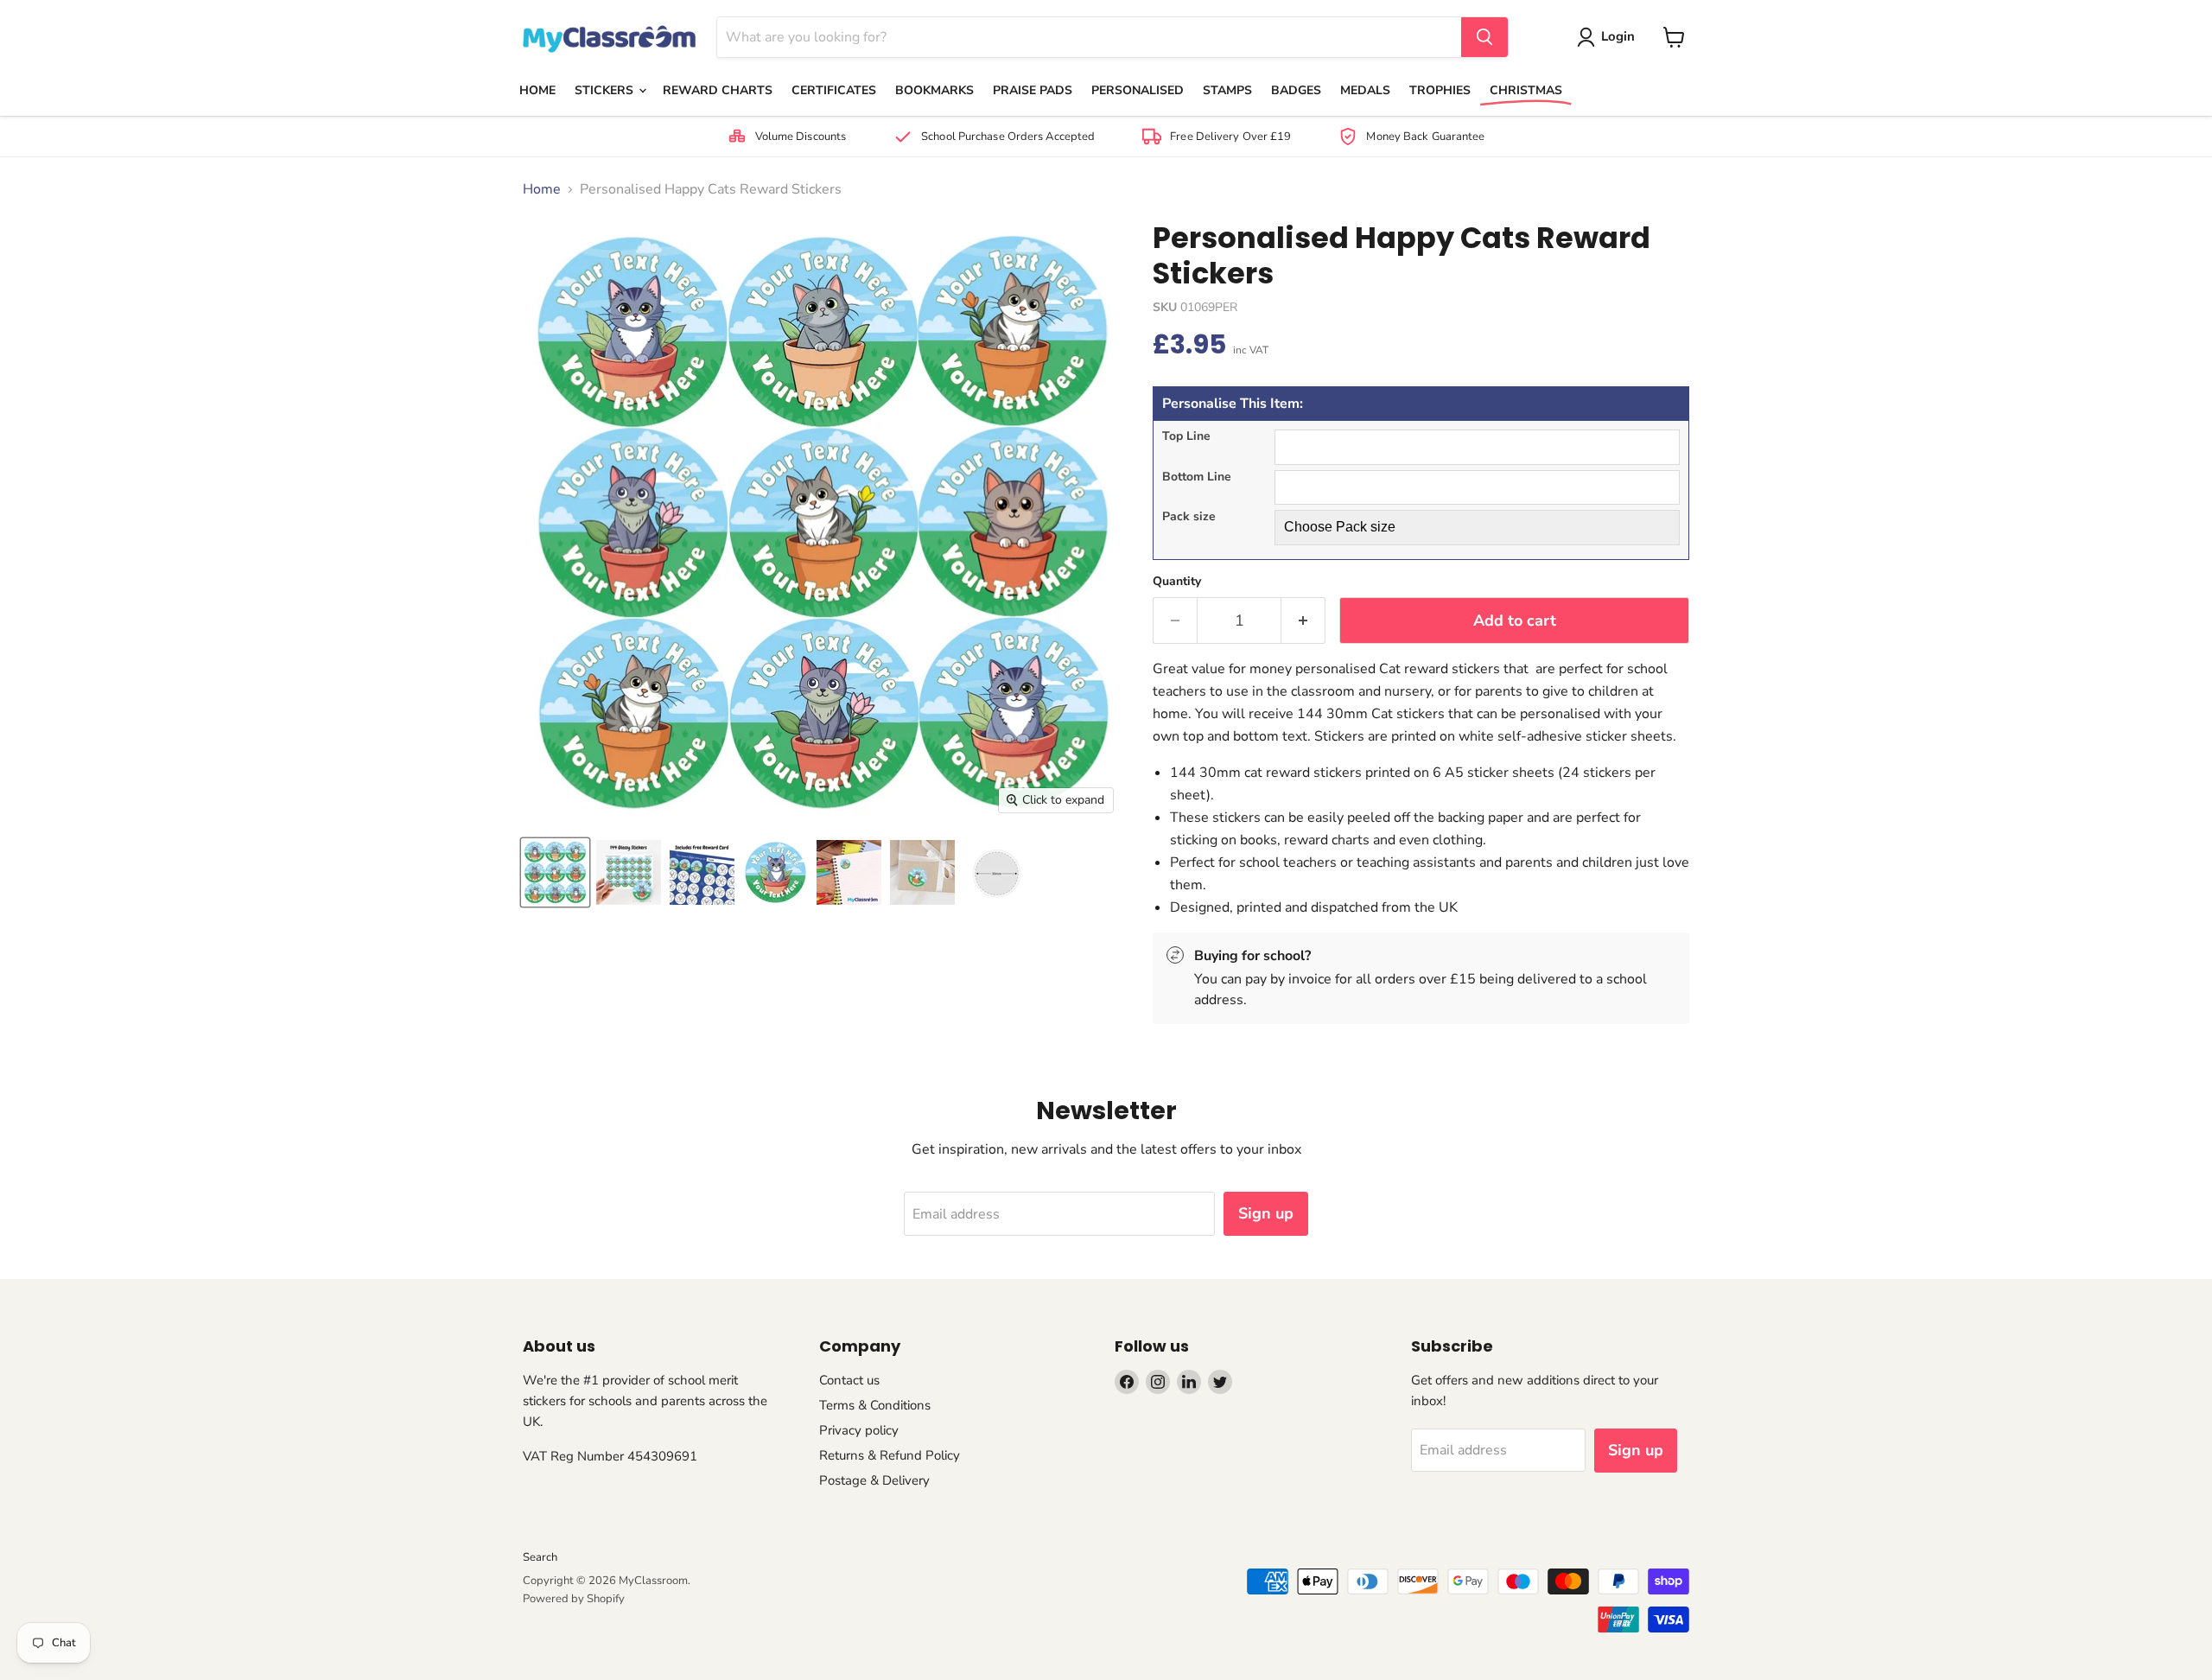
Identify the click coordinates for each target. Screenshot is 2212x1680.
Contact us (849, 1380)
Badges (1296, 90)
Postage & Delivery (874, 1480)
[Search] (1484, 37)
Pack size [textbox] (1189, 517)
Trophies (1440, 90)
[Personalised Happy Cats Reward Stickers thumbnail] (555, 872)
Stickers (606, 90)
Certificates (834, 90)
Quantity (1177, 582)
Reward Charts (718, 90)
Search (540, 1557)
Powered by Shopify (574, 1599)
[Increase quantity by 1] (1303, 621)
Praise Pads (1033, 90)
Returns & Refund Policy (890, 1455)
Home (537, 90)
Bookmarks (934, 90)
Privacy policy (859, 1430)
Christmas (1526, 90)
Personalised (1138, 90)
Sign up (1266, 1213)
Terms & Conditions (875, 1405)
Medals (1365, 90)
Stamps (1227, 90)
